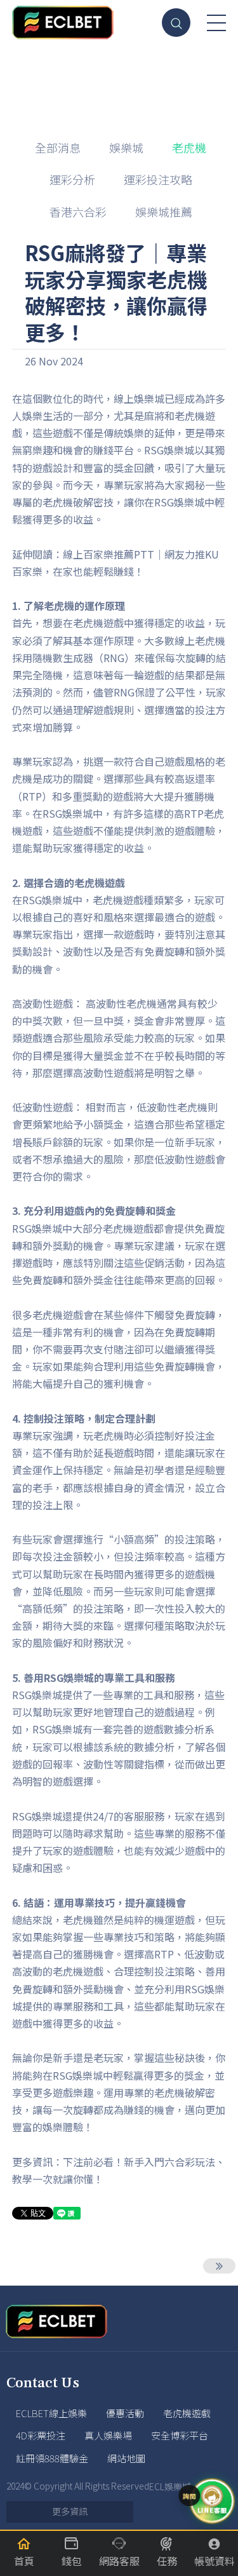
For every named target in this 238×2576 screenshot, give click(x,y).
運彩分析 (72, 179)
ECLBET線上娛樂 (51, 2413)
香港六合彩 (78, 212)
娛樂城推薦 (164, 212)
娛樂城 (126, 147)
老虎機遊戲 (187, 2413)
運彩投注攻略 (158, 179)
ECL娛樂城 (170, 2486)
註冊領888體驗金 (52, 2458)
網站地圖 (126, 2458)
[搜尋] (176, 23)
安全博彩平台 (180, 2435)
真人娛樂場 (108, 2435)
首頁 (89, 84)
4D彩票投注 (41, 2435)
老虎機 (128, 84)
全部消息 (58, 147)
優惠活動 (125, 2413)
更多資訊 (70, 2511)
